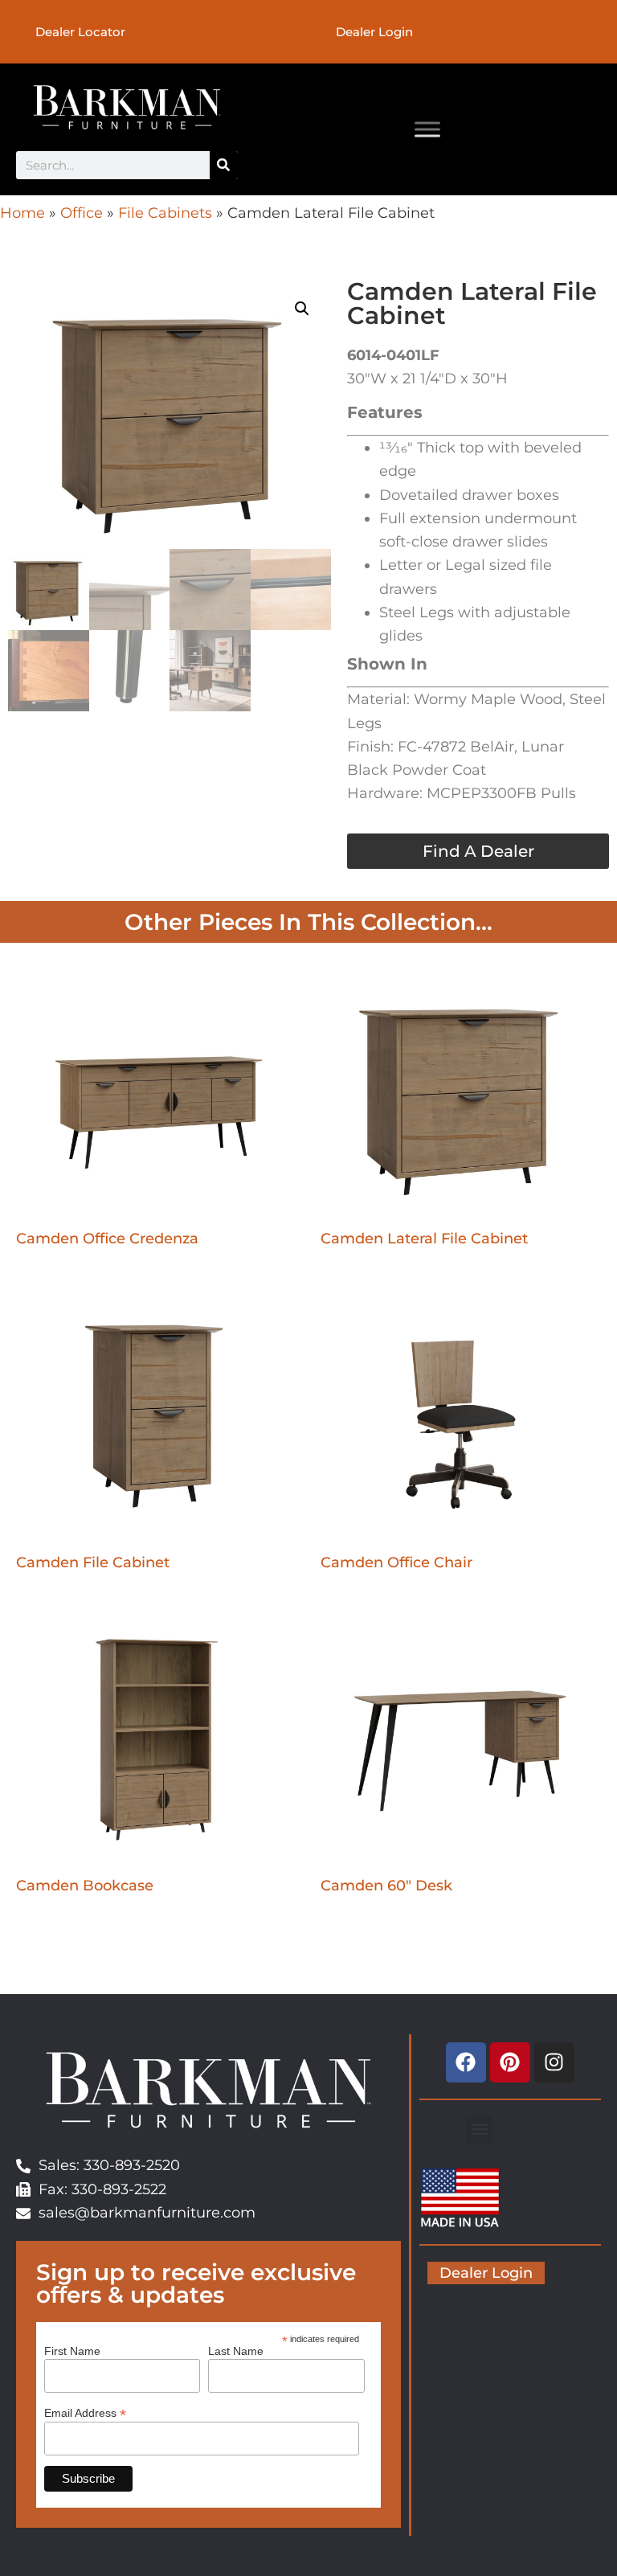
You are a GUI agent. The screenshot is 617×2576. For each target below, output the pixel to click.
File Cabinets (165, 213)
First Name (72, 2351)
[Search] (224, 165)
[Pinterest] (510, 2062)
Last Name (236, 2351)
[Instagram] (554, 2062)
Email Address (85, 2412)
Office (82, 213)
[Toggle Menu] (427, 129)
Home (22, 213)
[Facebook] (466, 2062)
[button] (302, 309)
